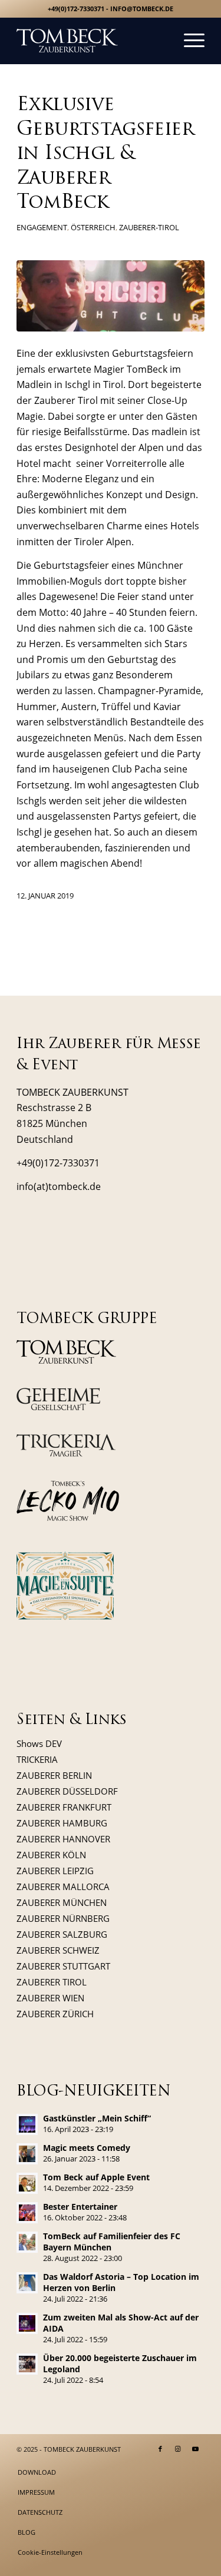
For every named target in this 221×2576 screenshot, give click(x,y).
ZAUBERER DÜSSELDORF (67, 1791)
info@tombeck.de (142, 9)
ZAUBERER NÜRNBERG (63, 1918)
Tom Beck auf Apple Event (96, 2177)
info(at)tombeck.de (59, 1186)
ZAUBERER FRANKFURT (64, 1807)
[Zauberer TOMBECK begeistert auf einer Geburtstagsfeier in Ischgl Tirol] (111, 296)
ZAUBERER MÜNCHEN (62, 1902)
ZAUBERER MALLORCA (63, 1887)
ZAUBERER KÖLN (51, 1855)
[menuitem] (188, 41)
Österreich (93, 227)
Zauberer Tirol (66, 400)
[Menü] (188, 41)
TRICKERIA (37, 1759)
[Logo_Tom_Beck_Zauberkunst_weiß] (92, 41)
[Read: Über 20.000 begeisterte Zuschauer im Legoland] (27, 2364)
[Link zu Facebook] (160, 2449)
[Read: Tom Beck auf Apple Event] (27, 2183)
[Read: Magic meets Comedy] (27, 2154)
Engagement (42, 227)
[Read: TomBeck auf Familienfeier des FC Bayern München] (27, 2242)
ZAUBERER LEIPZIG (55, 1871)
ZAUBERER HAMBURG (62, 1823)
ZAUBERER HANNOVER (63, 1839)
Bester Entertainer (80, 2207)
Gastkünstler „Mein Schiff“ (97, 2118)
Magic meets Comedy (87, 2148)
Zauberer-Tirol (149, 227)
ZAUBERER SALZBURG (62, 1934)
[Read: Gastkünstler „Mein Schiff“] (27, 2124)
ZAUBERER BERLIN (54, 1775)
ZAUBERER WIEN (50, 1998)
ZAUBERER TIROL (52, 1982)
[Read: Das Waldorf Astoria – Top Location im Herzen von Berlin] (27, 2283)
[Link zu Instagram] (178, 2449)
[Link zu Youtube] (196, 2449)
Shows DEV (39, 1743)
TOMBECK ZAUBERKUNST (82, 2449)
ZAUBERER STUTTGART (63, 1966)
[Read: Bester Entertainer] (27, 2213)
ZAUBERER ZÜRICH (55, 2014)
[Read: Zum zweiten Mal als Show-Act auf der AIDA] (27, 2323)
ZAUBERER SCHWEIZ (58, 1950)
